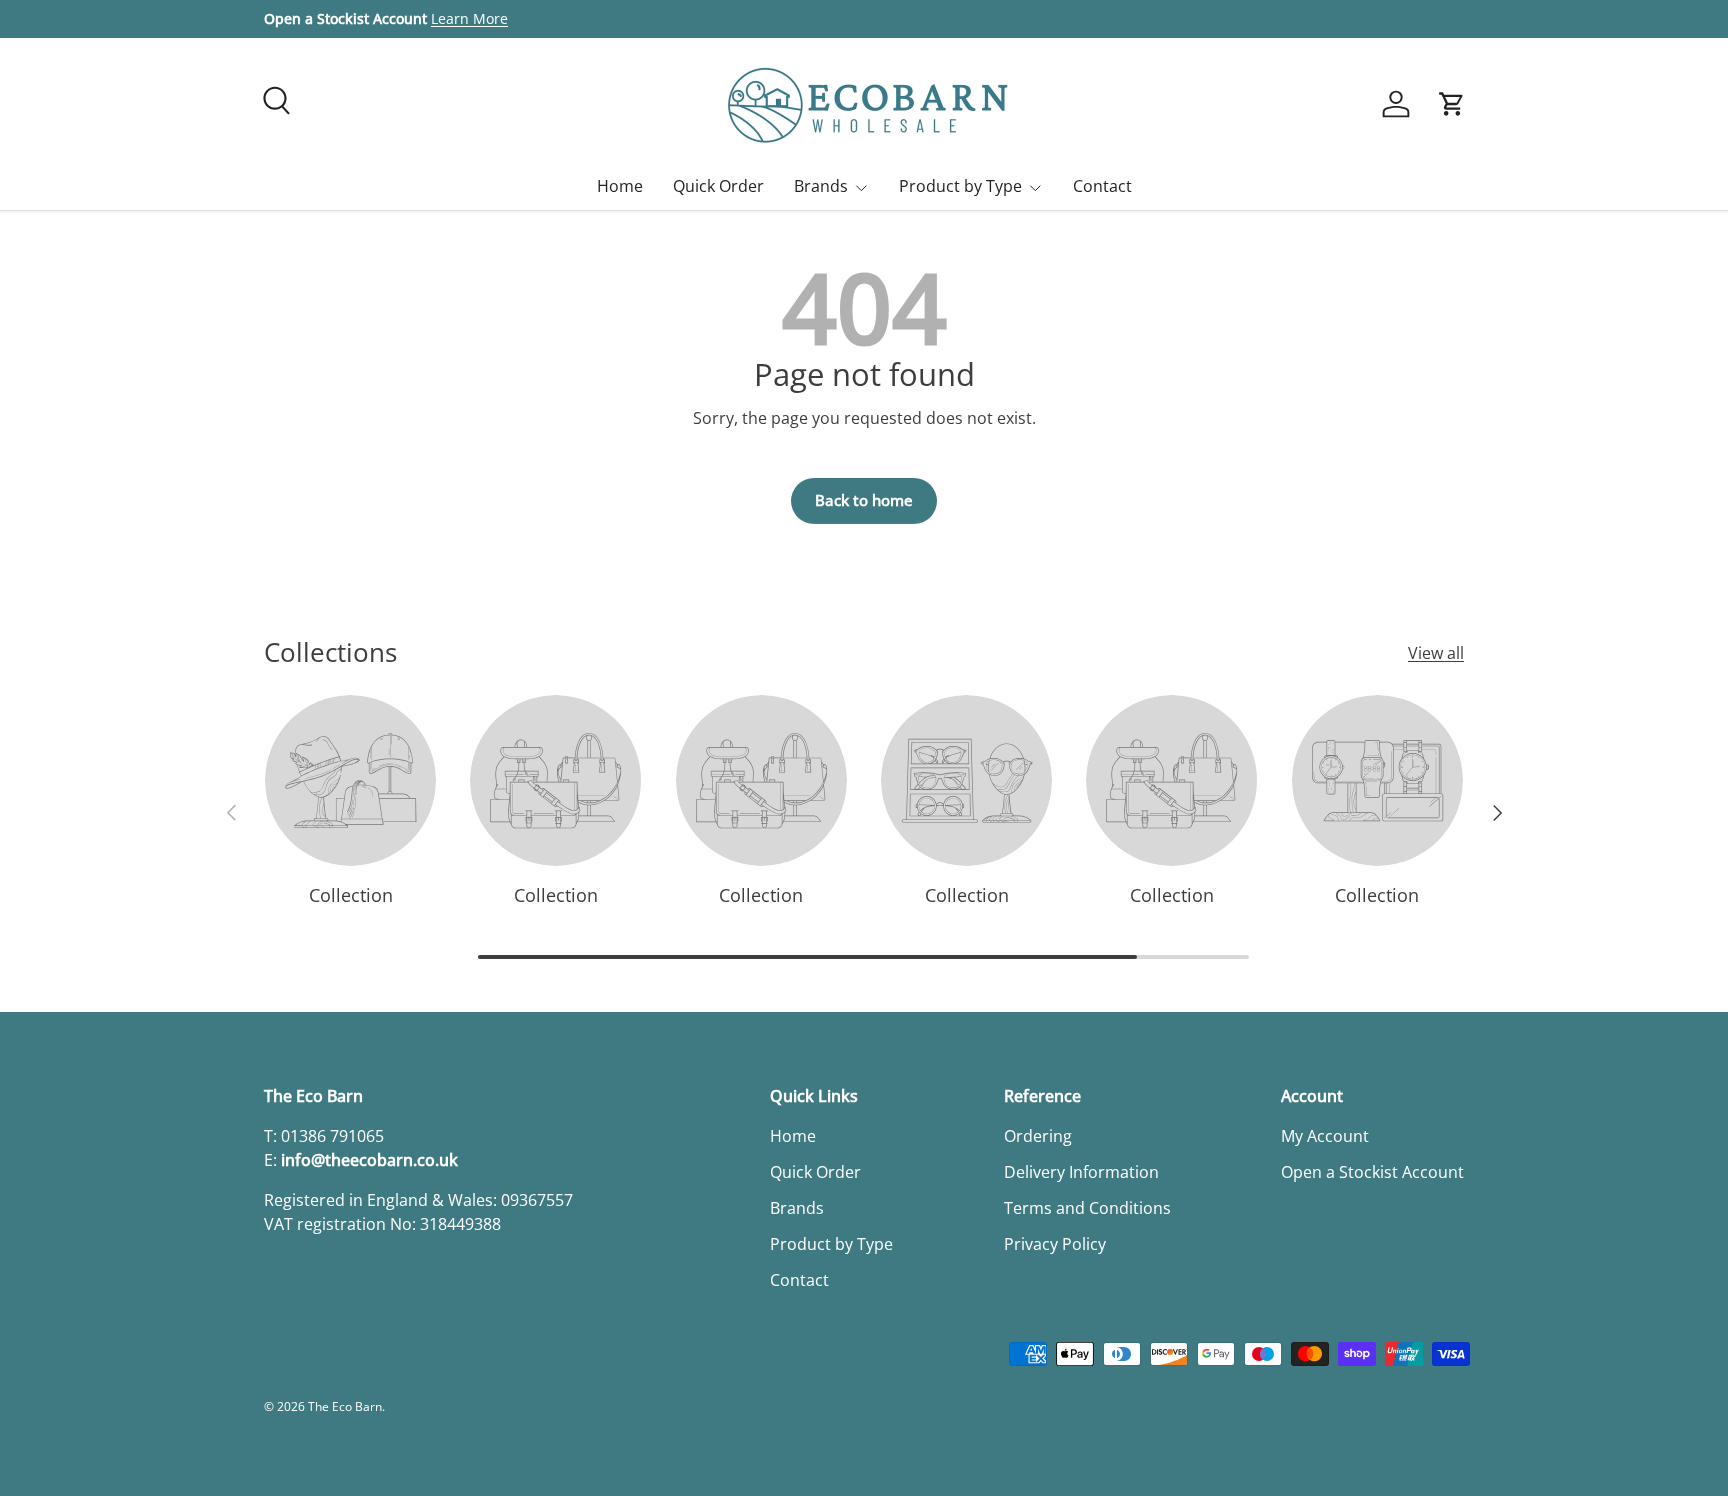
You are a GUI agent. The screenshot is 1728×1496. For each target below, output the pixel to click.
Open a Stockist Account (1372, 1172)
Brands (821, 186)
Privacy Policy (1055, 1244)
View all (1436, 653)
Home (620, 186)
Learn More (469, 18)
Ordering (1038, 1136)
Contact (1102, 186)
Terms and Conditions (1087, 1208)
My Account (1325, 1136)
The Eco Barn (345, 1406)
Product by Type (960, 186)
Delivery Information (1081, 1172)
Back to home (864, 500)
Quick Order (718, 186)
